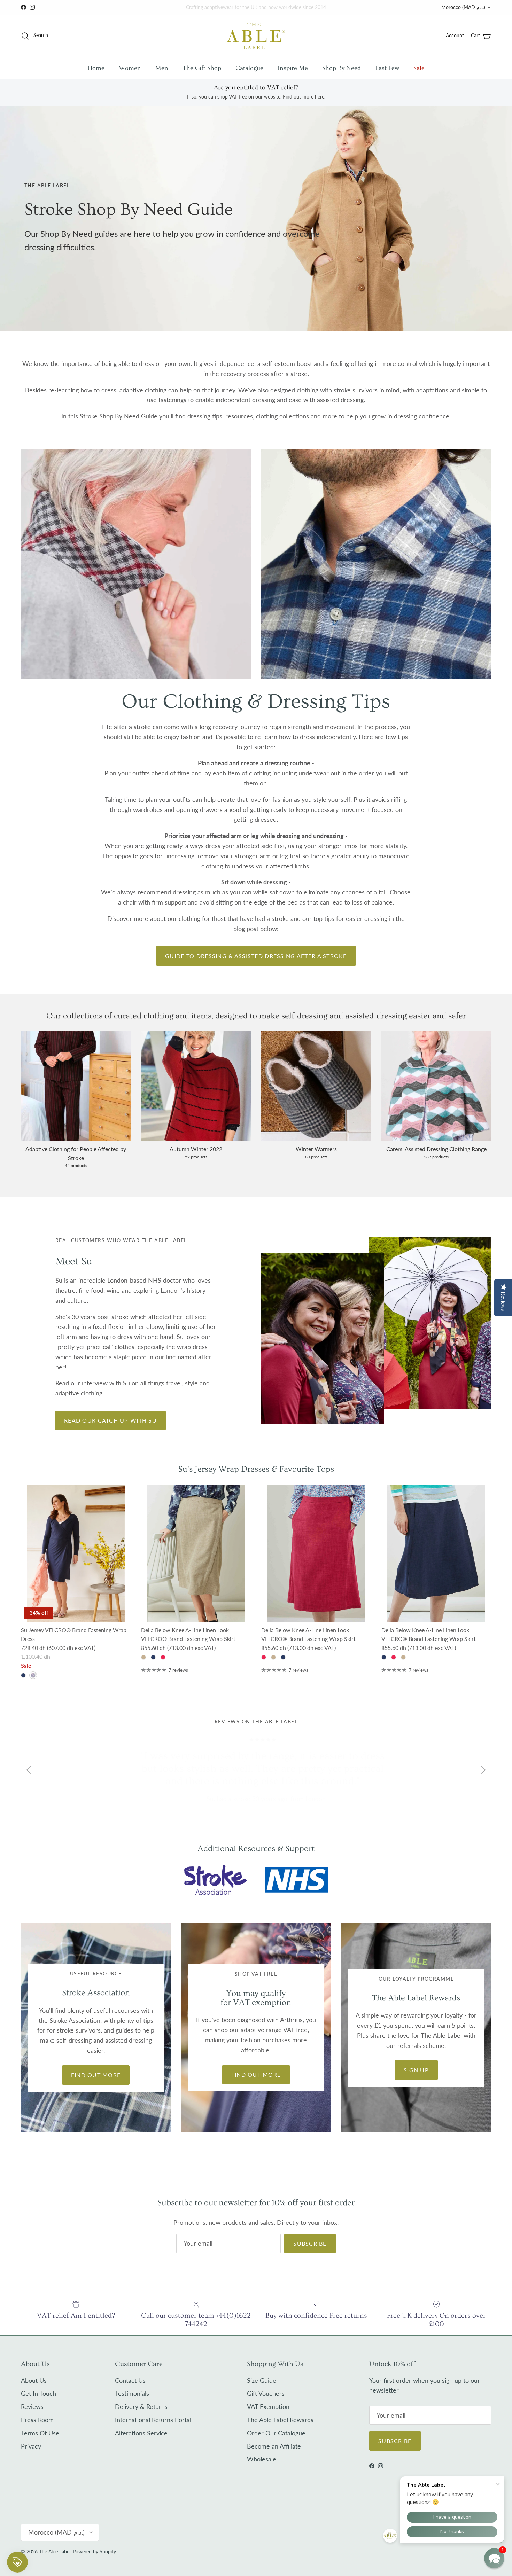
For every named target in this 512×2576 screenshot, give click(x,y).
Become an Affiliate (274, 2446)
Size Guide (262, 2380)
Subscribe (310, 2243)
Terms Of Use (40, 2433)
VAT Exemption (268, 2406)
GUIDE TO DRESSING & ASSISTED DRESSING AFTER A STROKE (256, 956)
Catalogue (249, 68)
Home (96, 68)
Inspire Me (293, 68)
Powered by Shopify (94, 2551)
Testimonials (132, 2393)
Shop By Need (342, 68)
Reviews (32, 2406)
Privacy (31, 2446)
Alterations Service (141, 2433)
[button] (494, 2558)
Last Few (387, 68)
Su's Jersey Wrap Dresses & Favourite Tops (256, 1469)
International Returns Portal (153, 2420)
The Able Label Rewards (280, 2420)
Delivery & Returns (141, 2406)
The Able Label (55, 2551)
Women (130, 68)
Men (162, 68)
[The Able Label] (256, 36)
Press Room (37, 2420)
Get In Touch (38, 2393)
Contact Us (130, 2380)
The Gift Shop (202, 68)
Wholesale (262, 2459)
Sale (419, 68)
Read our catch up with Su (110, 1420)
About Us (34, 2380)
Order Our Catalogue (276, 2433)
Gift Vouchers (266, 2393)
